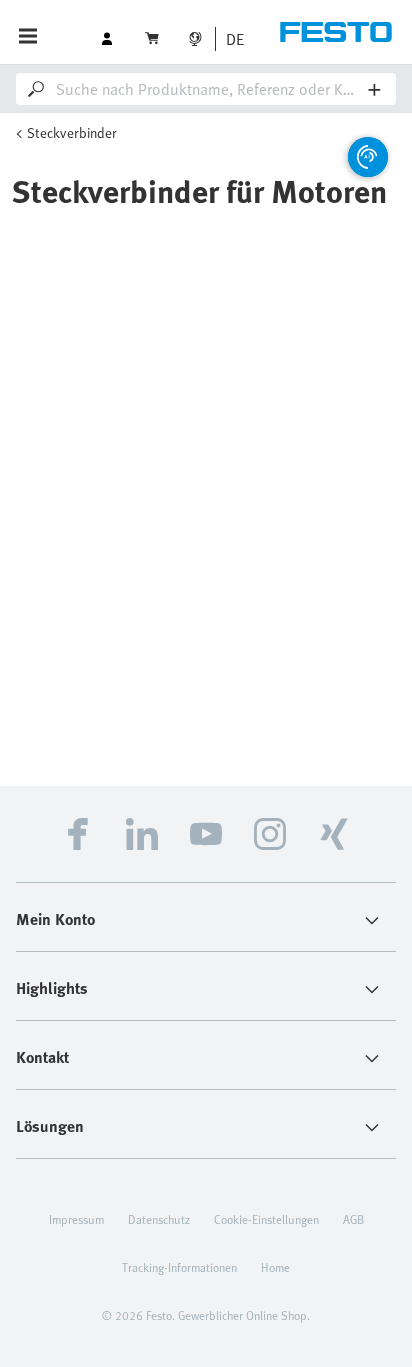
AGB (353, 1219)
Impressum (76, 1219)
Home (275, 1267)
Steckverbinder (72, 132)
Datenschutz (159, 1219)
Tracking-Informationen (179, 1267)
